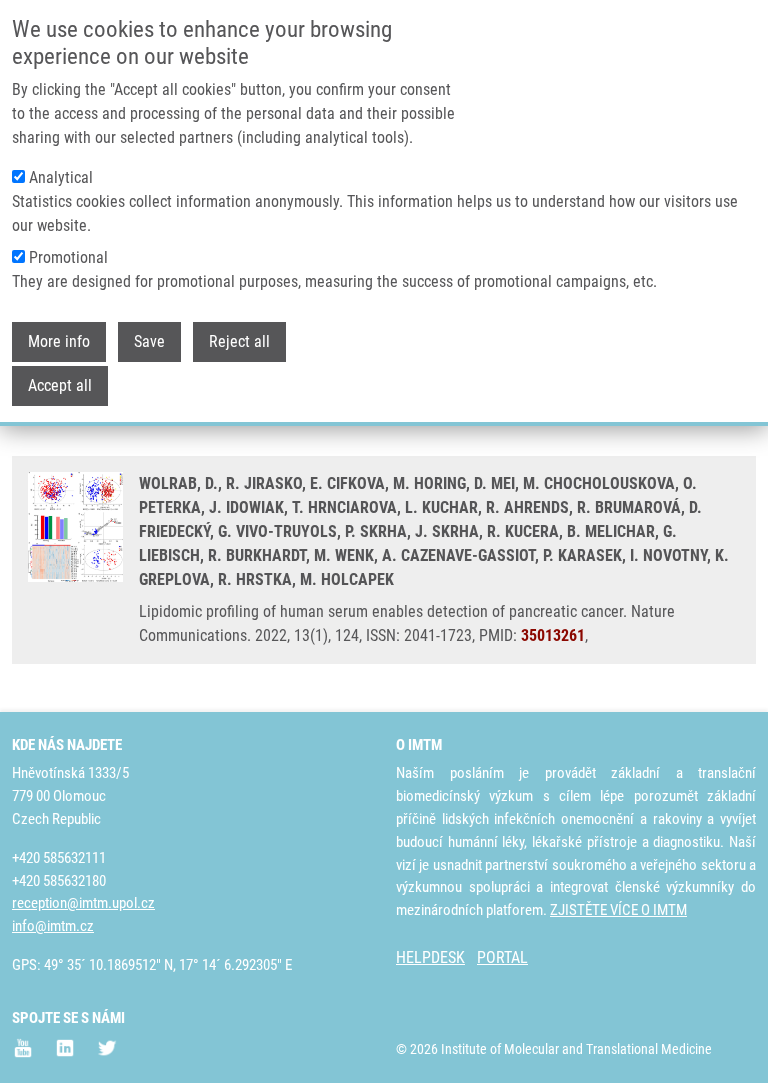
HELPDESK (430, 957)
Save (149, 341)
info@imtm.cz (53, 926)
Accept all (60, 385)
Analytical (61, 177)
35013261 (553, 635)
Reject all (239, 341)
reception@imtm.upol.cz (83, 903)
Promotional (68, 257)
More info (59, 341)
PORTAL (502, 957)
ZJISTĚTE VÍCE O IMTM (618, 910)
